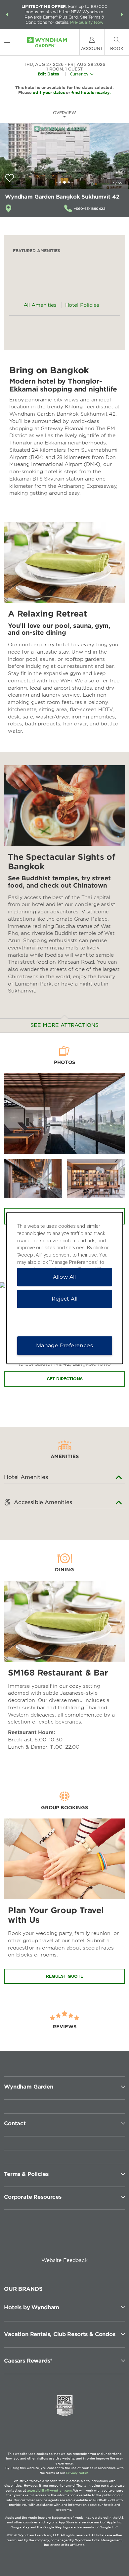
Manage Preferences (64, 1345)
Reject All (65, 1299)
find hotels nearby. (91, 92)
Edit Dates (48, 74)
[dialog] (65, 1288)
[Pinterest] (95, 2238)
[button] (7, 15)
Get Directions (65, 1379)
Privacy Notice (77, 2473)
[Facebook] (35, 2238)
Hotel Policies (82, 305)
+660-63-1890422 (90, 208)
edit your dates (49, 92)
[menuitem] (7, 42)
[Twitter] (65, 2238)
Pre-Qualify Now (87, 22)
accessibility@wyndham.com (49, 2490)
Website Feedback (64, 2260)
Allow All (64, 1277)
